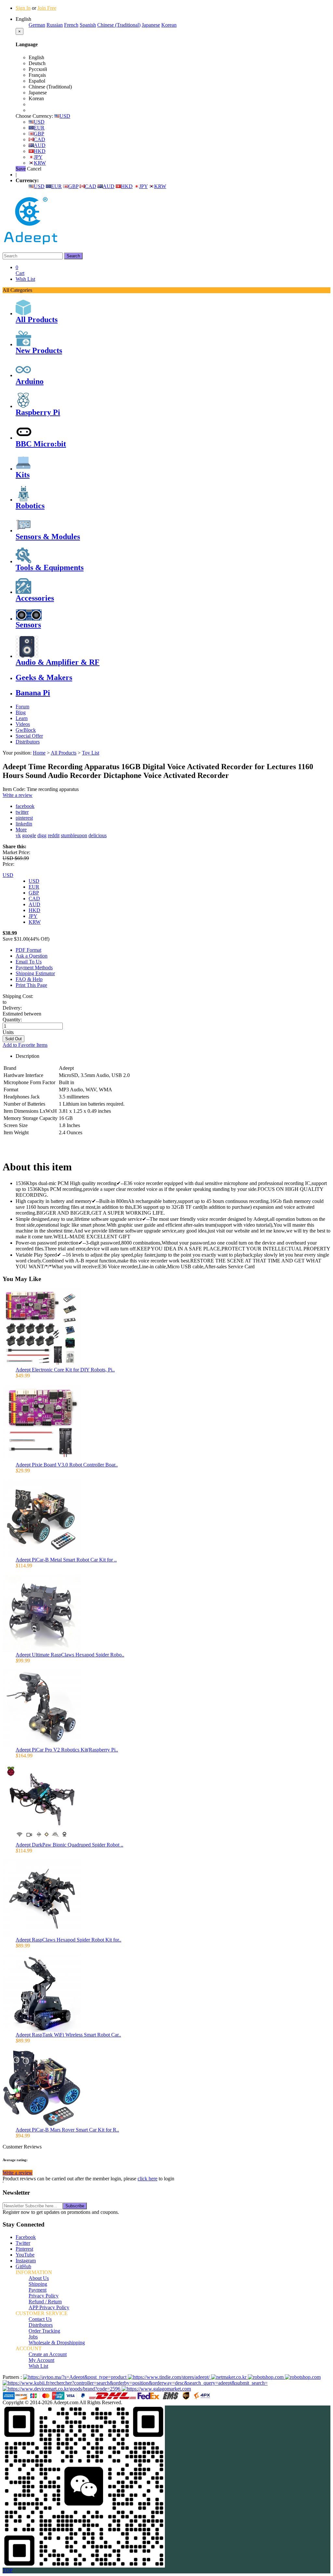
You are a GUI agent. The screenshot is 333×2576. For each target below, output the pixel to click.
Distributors (28, 742)
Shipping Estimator (35, 973)
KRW (40, 163)
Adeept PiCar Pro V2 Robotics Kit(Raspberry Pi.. (67, 1750)
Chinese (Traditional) (119, 25)
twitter (22, 812)
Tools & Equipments (50, 567)
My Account (41, 2360)
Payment (38, 2290)
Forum (22, 707)
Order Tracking (44, 2331)
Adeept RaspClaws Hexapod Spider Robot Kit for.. (68, 1940)
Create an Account (48, 2354)
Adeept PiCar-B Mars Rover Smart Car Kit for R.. (67, 2130)
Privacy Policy (44, 2296)
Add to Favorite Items (25, 1045)
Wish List (25, 279)
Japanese (151, 25)
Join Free (47, 8)
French (71, 25)
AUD (40, 145)
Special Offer (29, 736)
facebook (25, 806)
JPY (38, 157)
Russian (55, 25)
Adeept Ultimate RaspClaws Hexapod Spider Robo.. (70, 1655)
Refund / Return (45, 2302)
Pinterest (24, 2249)
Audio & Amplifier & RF (58, 662)
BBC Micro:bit (41, 444)
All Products (37, 320)
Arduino (30, 381)
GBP (39, 134)
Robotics (30, 506)
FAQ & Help (29, 979)
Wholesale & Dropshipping (57, 2343)
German (37, 25)
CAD (40, 139)
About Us (39, 2278)
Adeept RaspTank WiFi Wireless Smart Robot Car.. (68, 2035)
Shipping (38, 2284)
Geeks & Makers (44, 677)
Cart (20, 270)
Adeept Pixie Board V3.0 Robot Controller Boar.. (67, 1465)
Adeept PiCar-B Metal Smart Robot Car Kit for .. (66, 1560)
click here (147, 2179)
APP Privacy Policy (49, 2307)
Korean (169, 25)
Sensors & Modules (48, 537)
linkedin (24, 824)
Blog (21, 712)
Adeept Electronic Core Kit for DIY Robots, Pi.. (65, 1370)
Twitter (23, 2243)
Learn (22, 718)
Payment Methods (34, 968)
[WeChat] (84, 2566)
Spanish (88, 25)
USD (65, 116)
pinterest (24, 818)
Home (39, 753)
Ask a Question (32, 956)
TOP (8, 2570)
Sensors (28, 625)
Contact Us (40, 2319)
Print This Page (31, 985)
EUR (39, 128)
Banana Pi (33, 693)
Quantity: (12, 1020)
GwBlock (26, 730)
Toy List (91, 753)
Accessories (35, 598)
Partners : (13, 2377)
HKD (40, 151)
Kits (23, 475)
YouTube (25, 2255)
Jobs (33, 2337)
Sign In (23, 8)
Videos (23, 724)
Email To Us (29, 962)
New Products (39, 350)
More (21, 830)
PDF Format (28, 950)
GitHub (23, 2266)
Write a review (18, 795)
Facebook (26, 2237)
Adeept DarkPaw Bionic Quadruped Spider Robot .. (69, 1845)
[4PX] (202, 2398)
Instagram (26, 2261)
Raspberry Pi (38, 412)
